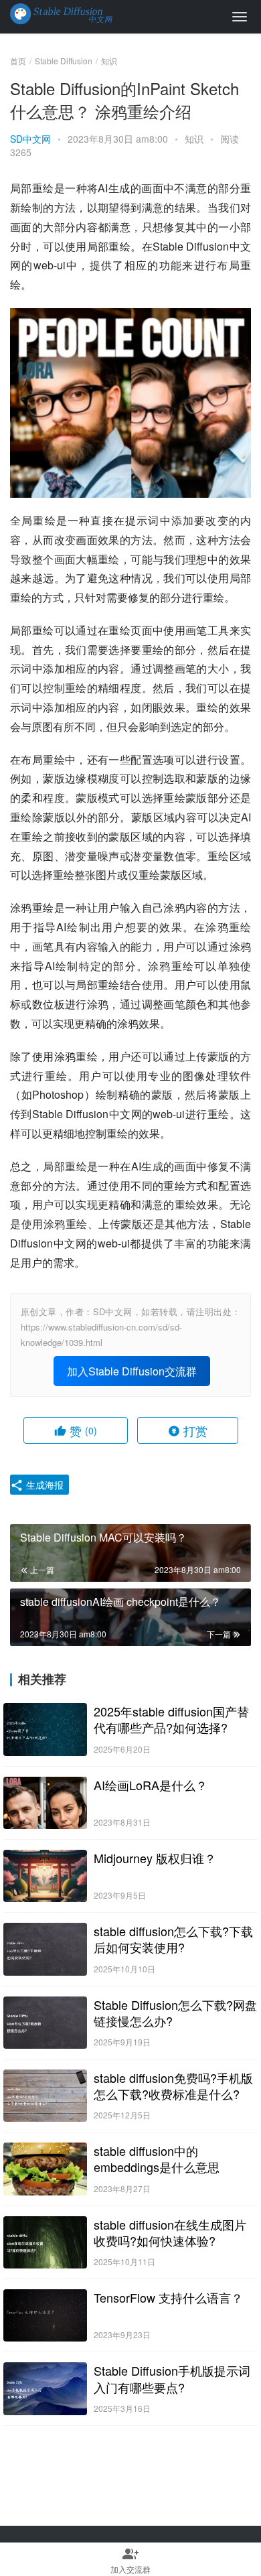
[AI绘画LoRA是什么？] (45, 1803)
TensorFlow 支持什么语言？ (168, 2297)
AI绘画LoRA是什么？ (151, 1785)
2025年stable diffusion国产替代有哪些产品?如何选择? (171, 1719)
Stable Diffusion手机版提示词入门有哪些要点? (172, 2378)
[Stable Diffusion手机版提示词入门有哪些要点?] (45, 2388)
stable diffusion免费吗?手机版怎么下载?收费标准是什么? (173, 2086)
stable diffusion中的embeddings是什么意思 (157, 2159)
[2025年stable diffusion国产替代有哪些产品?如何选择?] (45, 1729)
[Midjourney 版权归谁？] (45, 1876)
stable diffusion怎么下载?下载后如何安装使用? (173, 1939)
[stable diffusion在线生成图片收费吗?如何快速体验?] (45, 2242)
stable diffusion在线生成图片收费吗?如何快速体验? (170, 2232)
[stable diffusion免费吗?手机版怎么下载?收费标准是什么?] (45, 2096)
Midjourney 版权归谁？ (155, 1858)
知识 (194, 139)
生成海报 (43, 1485)
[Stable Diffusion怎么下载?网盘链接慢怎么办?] (45, 2023)
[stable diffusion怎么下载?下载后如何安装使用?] (45, 1949)
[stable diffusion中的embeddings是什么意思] (45, 2169)
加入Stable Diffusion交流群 (132, 1371)
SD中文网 (30, 139)
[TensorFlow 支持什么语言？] (45, 2315)
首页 (18, 61)
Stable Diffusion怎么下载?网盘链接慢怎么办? (175, 2013)
